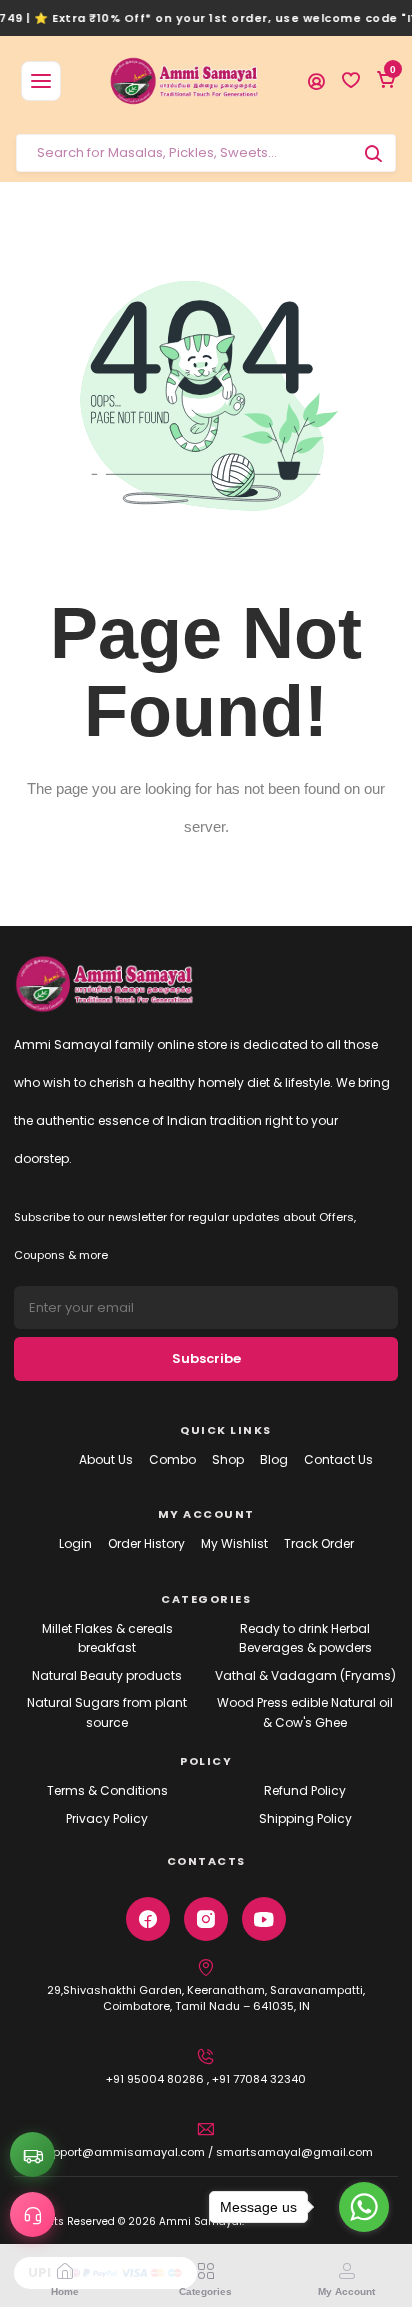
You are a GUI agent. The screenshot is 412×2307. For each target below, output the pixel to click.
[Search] (373, 153)
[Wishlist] (351, 81)
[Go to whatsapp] (364, 2207)
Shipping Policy (305, 1818)
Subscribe (206, 1358)
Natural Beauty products (107, 1675)
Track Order (319, 1543)
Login (75, 1543)
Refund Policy (305, 1790)
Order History (146, 1543)
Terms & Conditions (107, 1790)
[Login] (316, 81)
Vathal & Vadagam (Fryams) (305, 1675)
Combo (172, 1459)
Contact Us (338, 1459)
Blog (274, 1459)
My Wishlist (234, 1543)
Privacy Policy (107, 1818)
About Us (106, 1459)
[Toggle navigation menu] (41, 81)
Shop (228, 1459)
